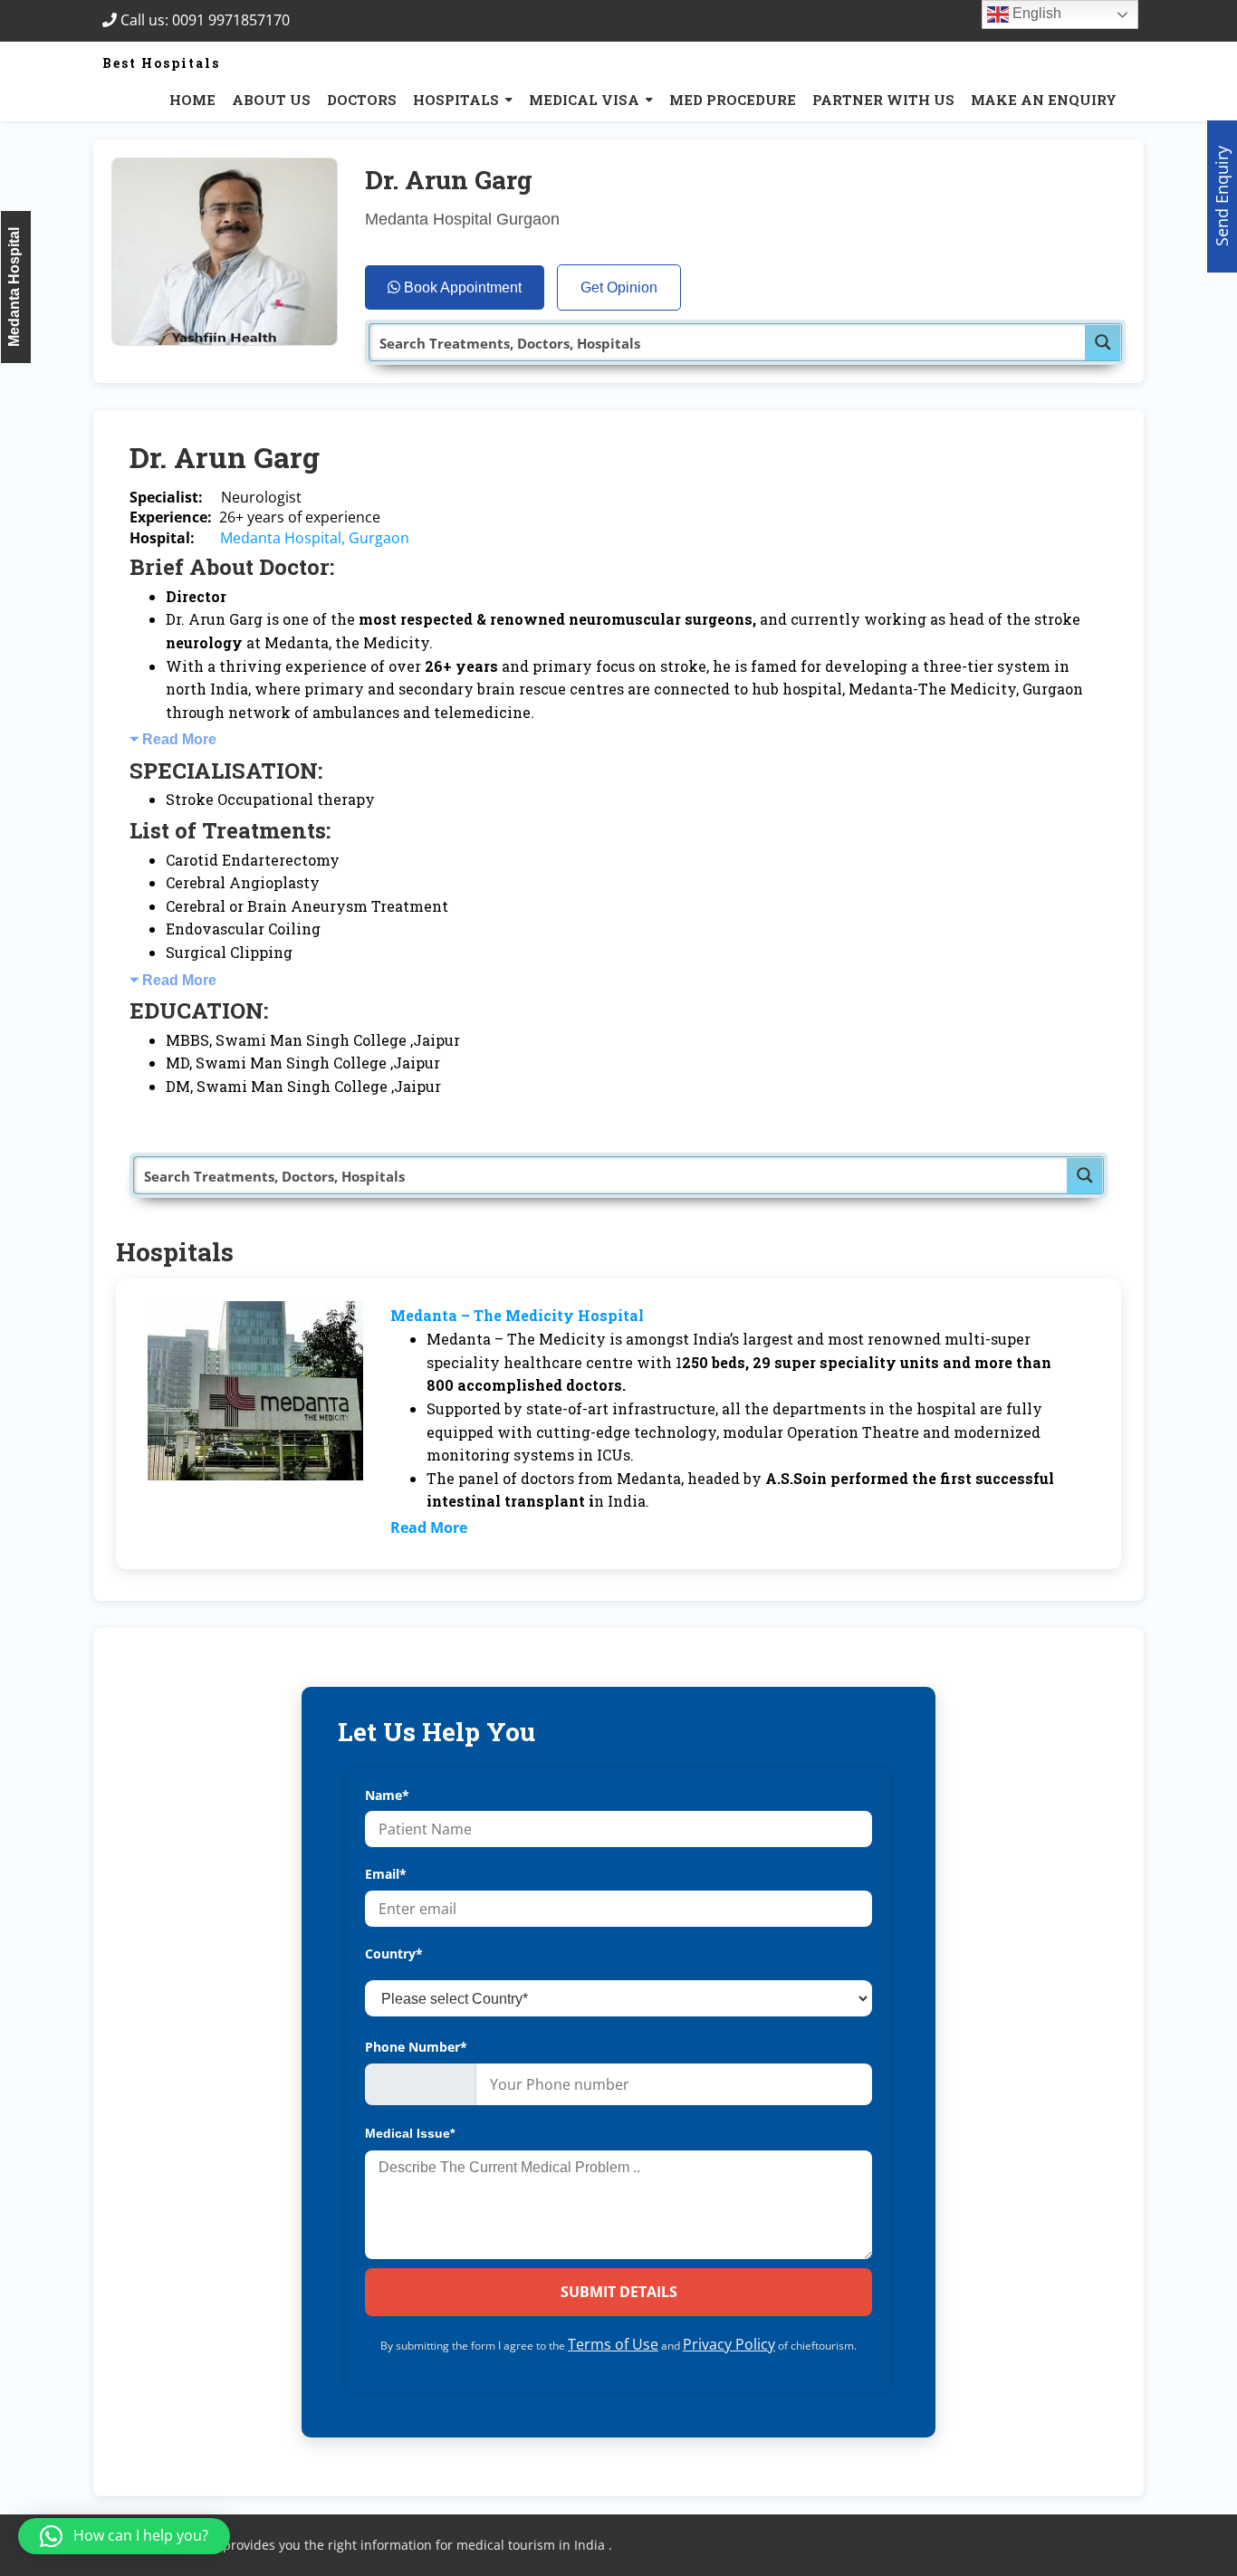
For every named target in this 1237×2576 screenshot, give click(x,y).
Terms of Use (613, 2344)
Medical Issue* (410, 2133)
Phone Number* (416, 2047)
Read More (179, 739)
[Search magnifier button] (1103, 342)
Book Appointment (461, 287)
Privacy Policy (729, 2344)
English (1035, 13)
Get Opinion (619, 287)
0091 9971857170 (236, 20)
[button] (124, 2536)
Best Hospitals (161, 63)
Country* (394, 1954)
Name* (387, 1795)
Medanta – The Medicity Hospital (517, 1315)
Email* (386, 1874)
